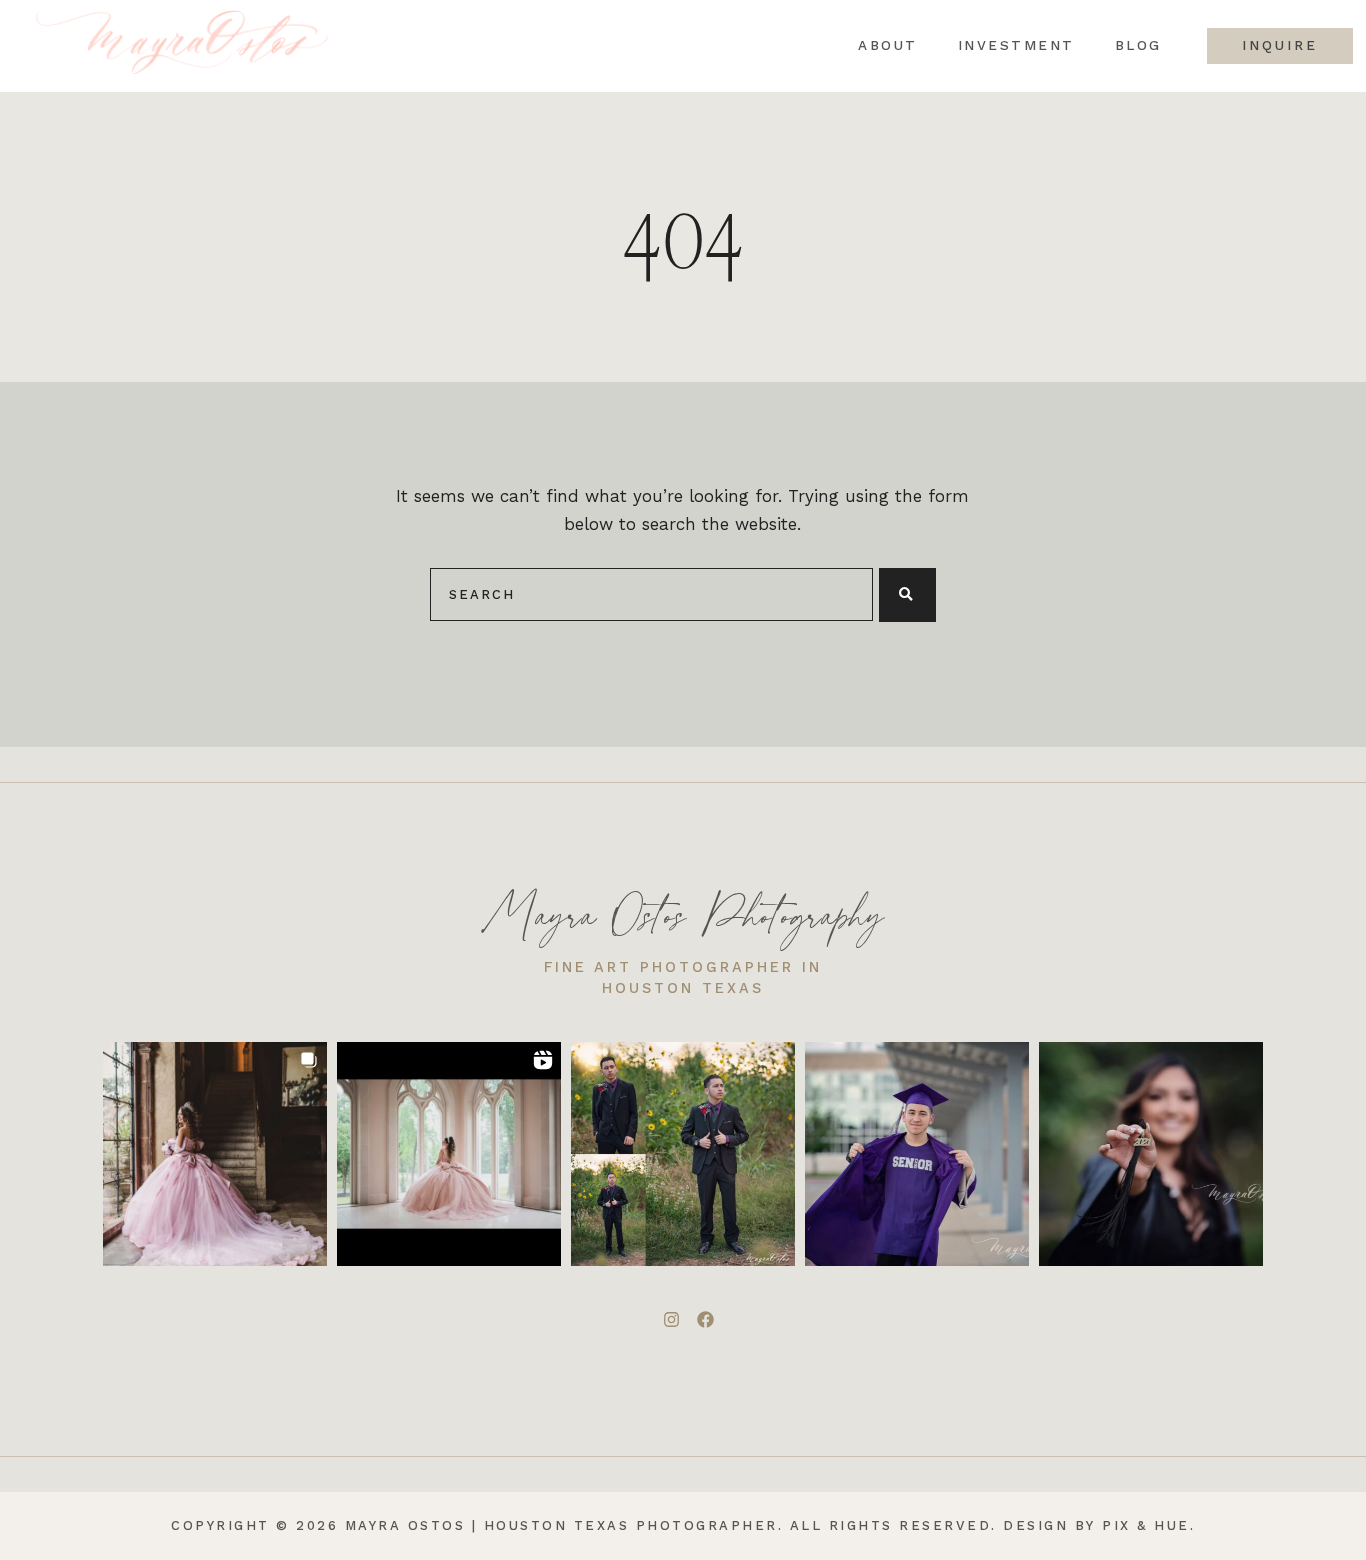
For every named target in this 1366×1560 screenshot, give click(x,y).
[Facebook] (705, 1319)
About (888, 46)
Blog (1138, 46)
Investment (1016, 46)
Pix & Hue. (1148, 1525)
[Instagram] (671, 1319)
